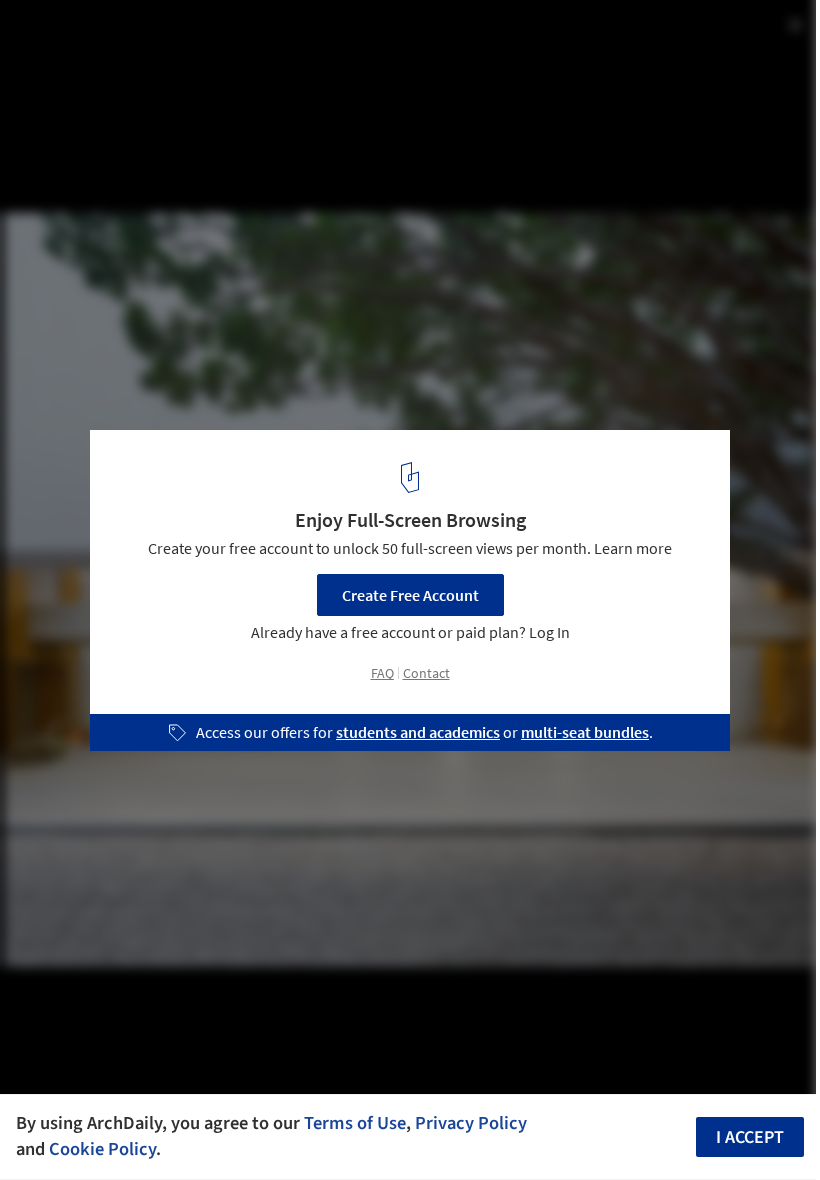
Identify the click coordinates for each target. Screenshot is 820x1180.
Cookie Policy (102, 1149)
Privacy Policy (471, 1123)
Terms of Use (355, 1123)
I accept (750, 1137)
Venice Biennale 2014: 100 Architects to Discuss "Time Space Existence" (290, 53)
